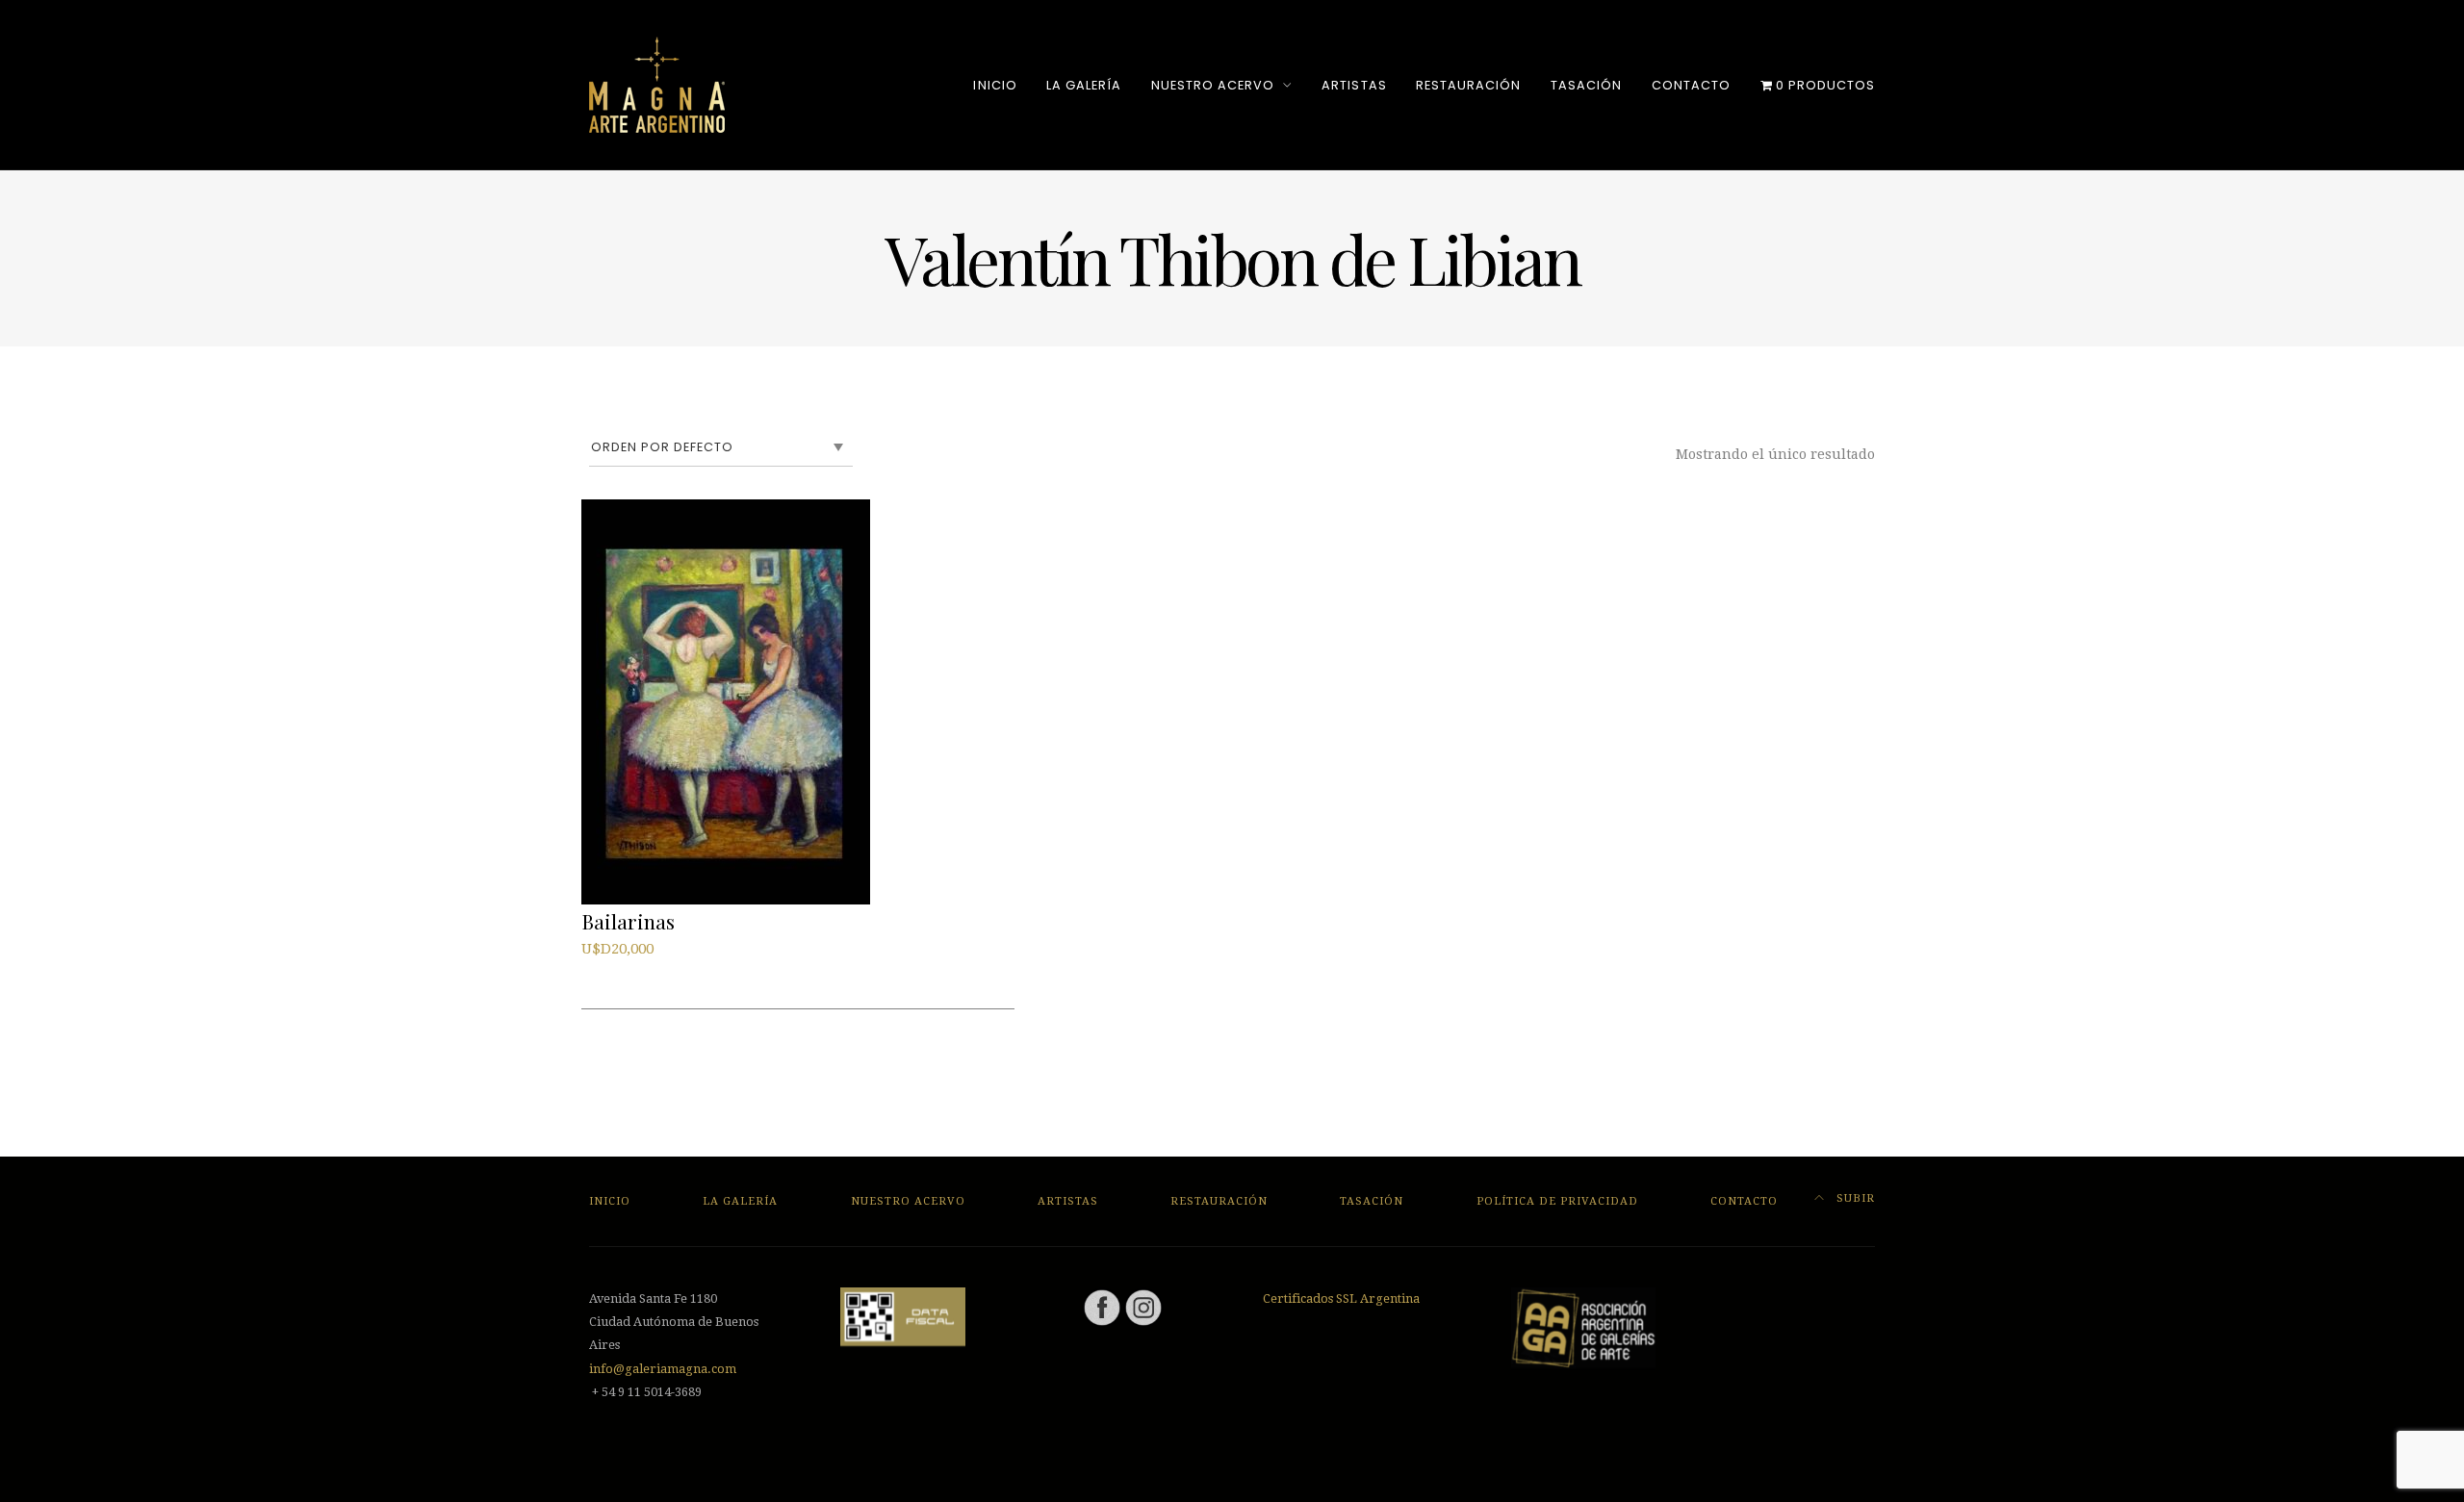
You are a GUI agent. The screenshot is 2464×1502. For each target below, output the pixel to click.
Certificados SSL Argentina (1341, 1298)
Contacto (1691, 85)
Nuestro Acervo (1213, 85)
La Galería (1084, 85)
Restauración (1468, 85)
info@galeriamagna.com (663, 1369)
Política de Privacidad (1557, 1201)
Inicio (995, 85)
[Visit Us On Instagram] (1143, 1306)
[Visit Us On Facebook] (1102, 1306)
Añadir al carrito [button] (649, 972)
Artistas (1354, 85)
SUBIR (1854, 1198)
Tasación (1586, 85)
